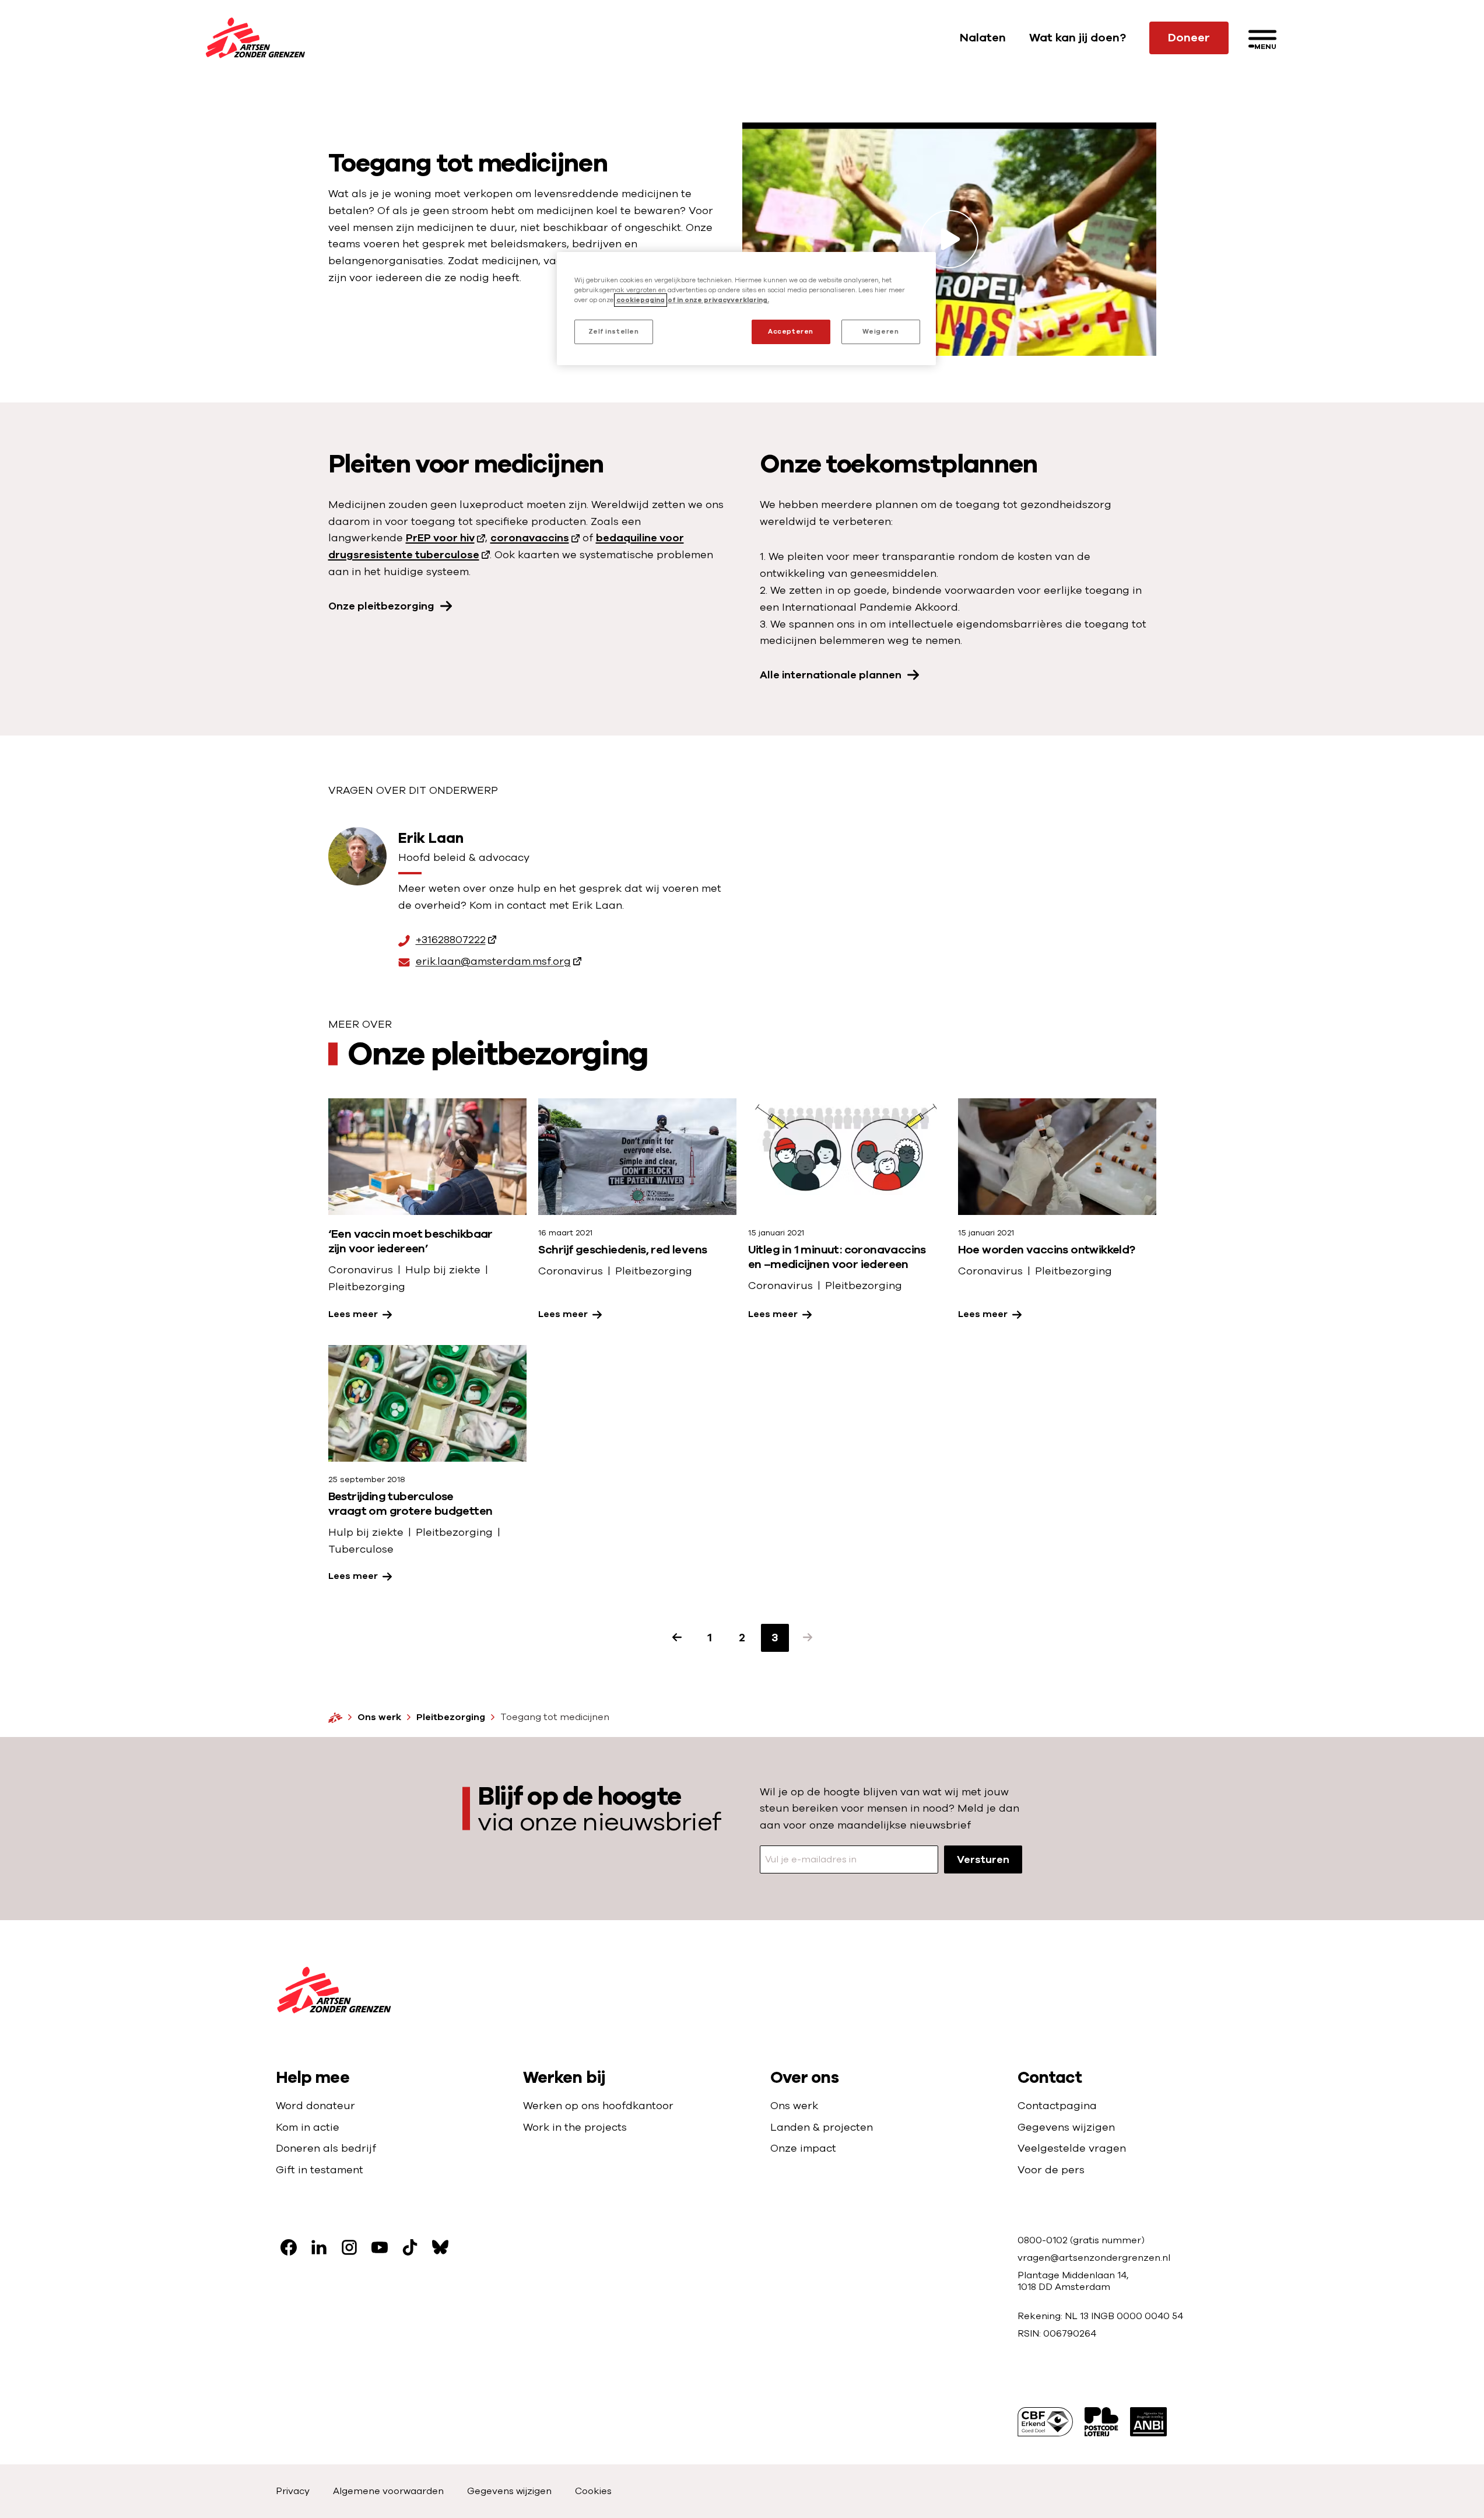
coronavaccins (530, 538)
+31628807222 (451, 941)
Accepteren (791, 332)
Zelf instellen (614, 332)
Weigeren (881, 332)
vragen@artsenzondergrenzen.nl (1094, 2258)
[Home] (335, 1717)
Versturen (983, 1859)
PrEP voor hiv (440, 538)
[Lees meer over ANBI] (1148, 2422)
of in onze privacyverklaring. (718, 300)
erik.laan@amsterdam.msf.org (493, 962)
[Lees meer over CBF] (1045, 2422)
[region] (746, 309)
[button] (808, 1638)
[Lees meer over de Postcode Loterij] (1101, 2422)
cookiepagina (641, 300)
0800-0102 (1044, 2240)
